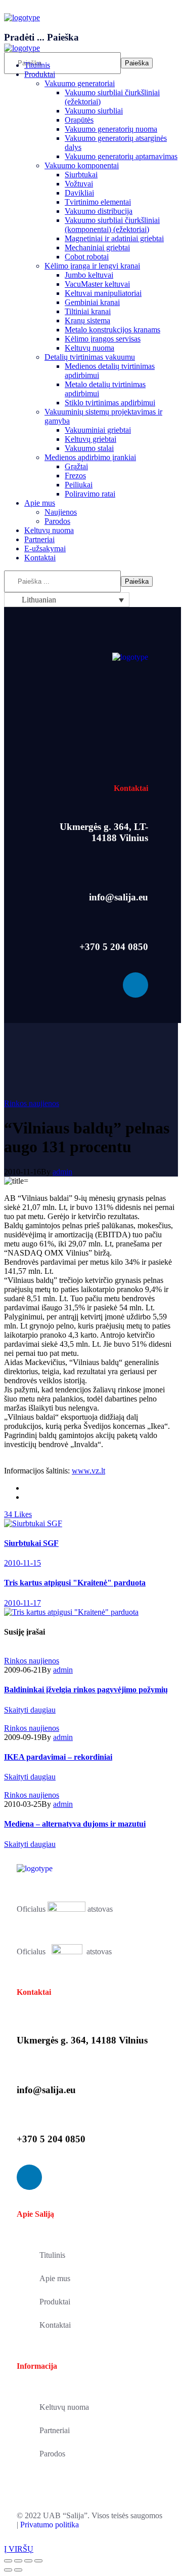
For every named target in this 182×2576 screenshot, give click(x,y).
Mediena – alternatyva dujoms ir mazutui (75, 1824)
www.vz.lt (88, 1471)
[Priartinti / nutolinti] (38, 2561)
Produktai (55, 2302)
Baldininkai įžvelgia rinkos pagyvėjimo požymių (86, 1690)
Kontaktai (55, 2325)
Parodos (52, 2454)
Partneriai (55, 2430)
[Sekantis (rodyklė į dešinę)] (18, 2570)
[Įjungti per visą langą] (28, 2561)
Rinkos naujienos (32, 1103)
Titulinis (52, 2255)
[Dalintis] (18, 2561)
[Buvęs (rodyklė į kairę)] (8, 2570)
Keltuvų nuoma (64, 2407)
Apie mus (55, 2278)
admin (62, 1172)
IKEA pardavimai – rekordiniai (58, 1757)
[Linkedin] (135, 985)
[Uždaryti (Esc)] (8, 2561)
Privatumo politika (50, 2525)
